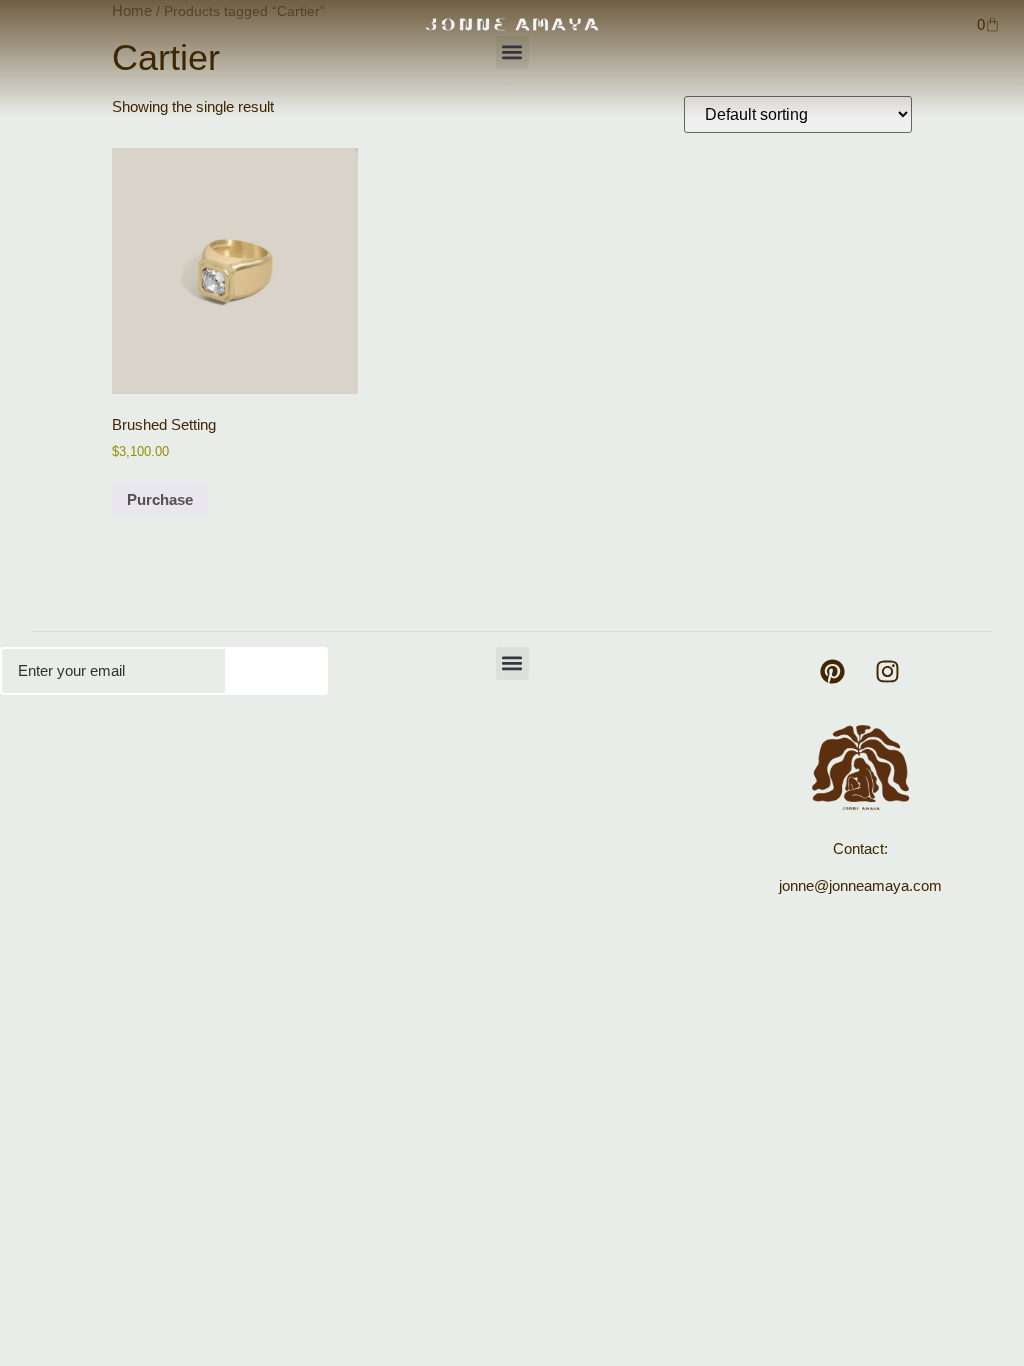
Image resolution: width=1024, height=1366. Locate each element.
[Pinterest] (833, 672)
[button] (512, 52)
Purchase (160, 499)
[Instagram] (888, 672)
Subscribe (275, 671)
